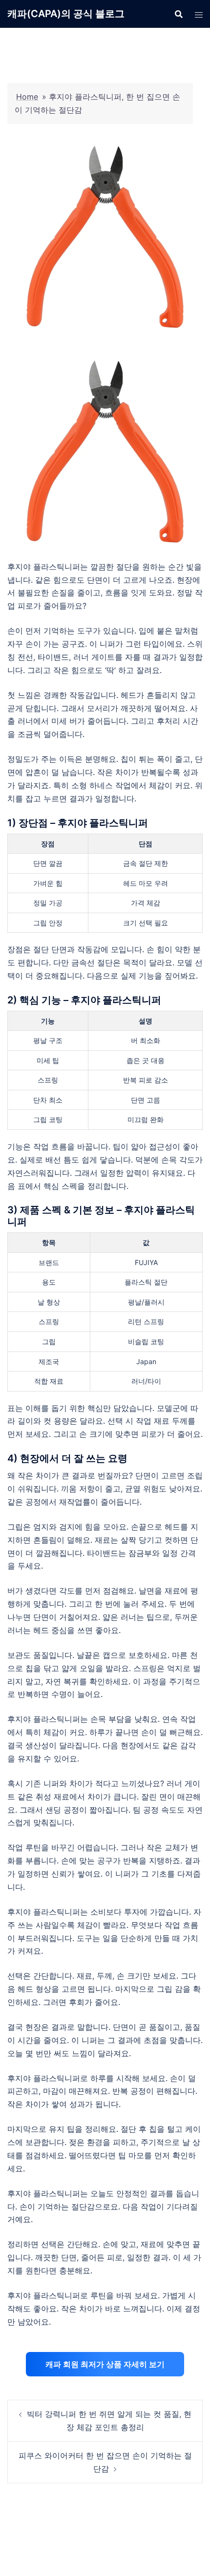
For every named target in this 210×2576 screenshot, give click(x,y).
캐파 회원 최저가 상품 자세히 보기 (105, 2364)
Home (27, 97)
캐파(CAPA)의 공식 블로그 (66, 14)
